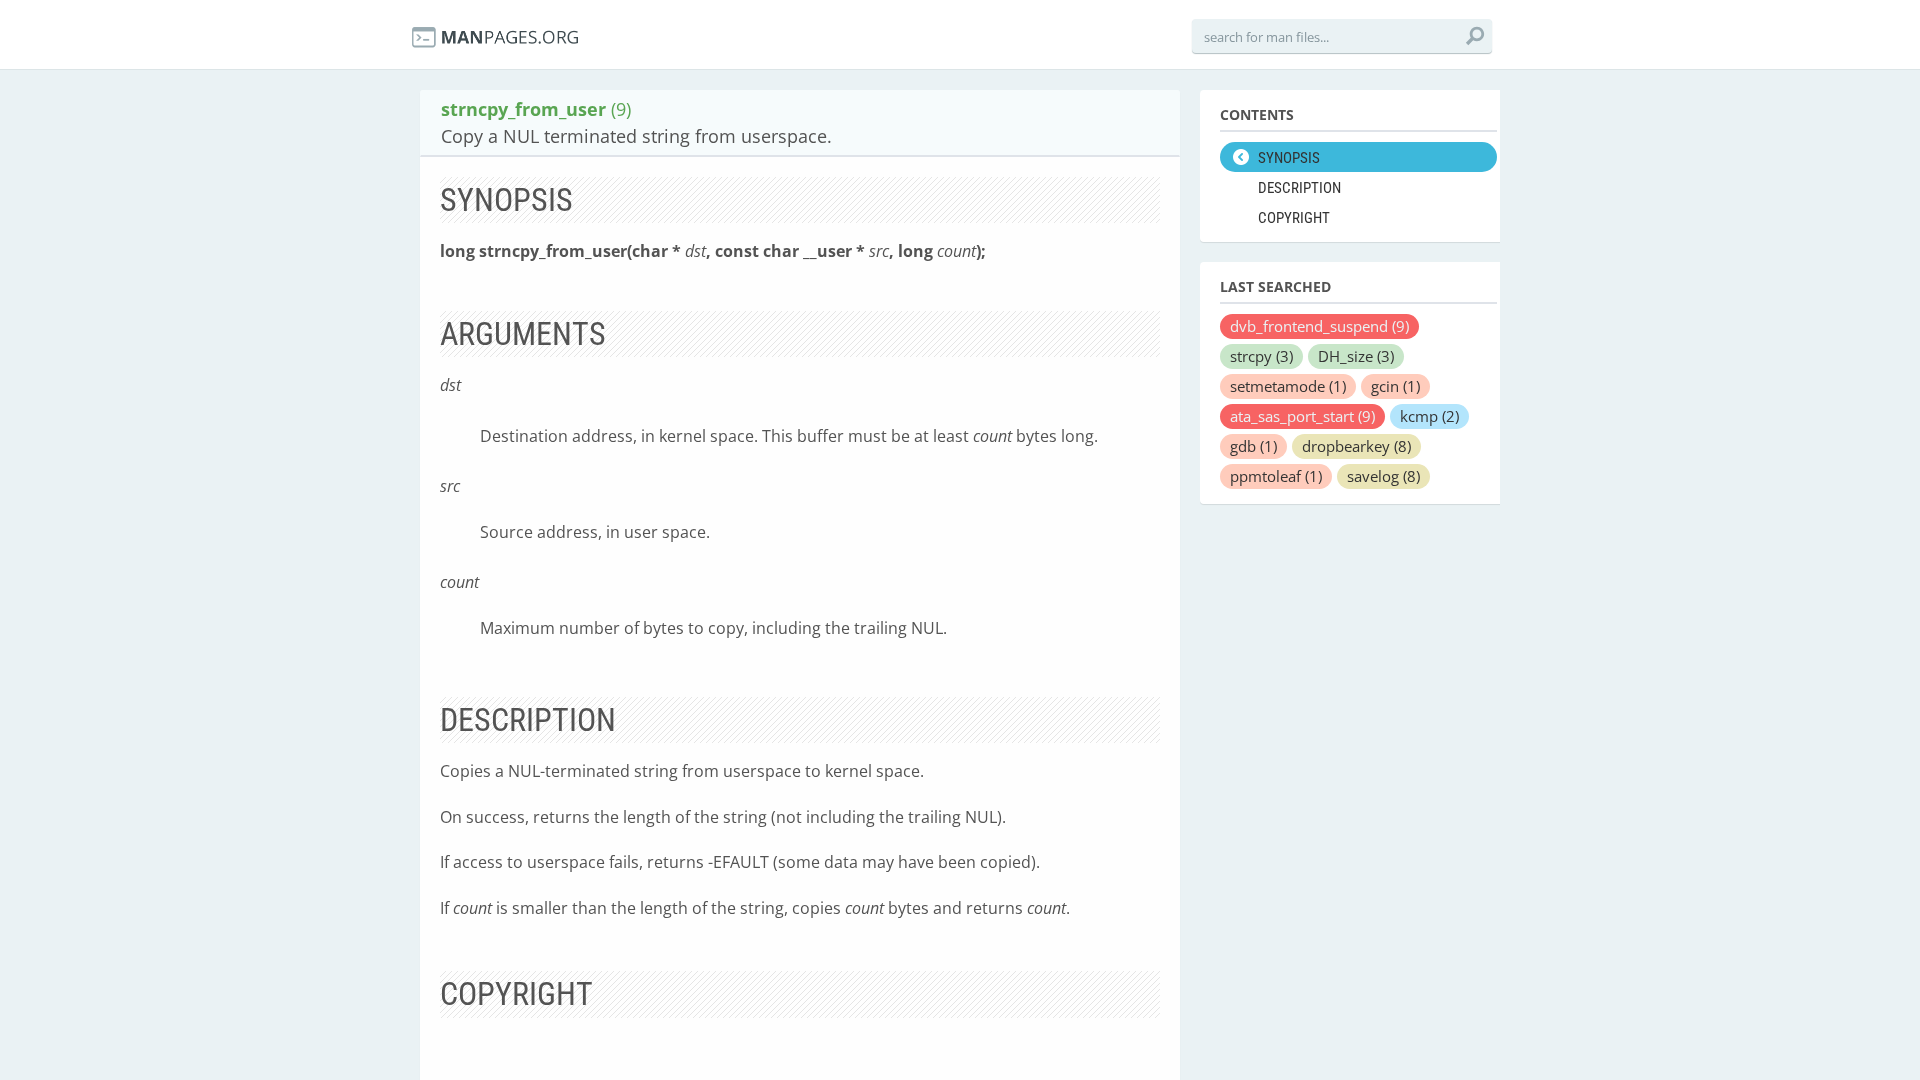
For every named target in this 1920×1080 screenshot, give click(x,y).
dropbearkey (1356, 446)
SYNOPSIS (1289, 158)
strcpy (1261, 356)
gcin (1395, 386)
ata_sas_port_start (1302, 416)
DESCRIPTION (1299, 188)
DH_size (1356, 356)
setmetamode (1288, 386)
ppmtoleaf (1276, 476)
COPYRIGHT (1294, 218)
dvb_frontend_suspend (1319, 326)
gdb (1253, 446)
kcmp (1429, 416)
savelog (1383, 476)
